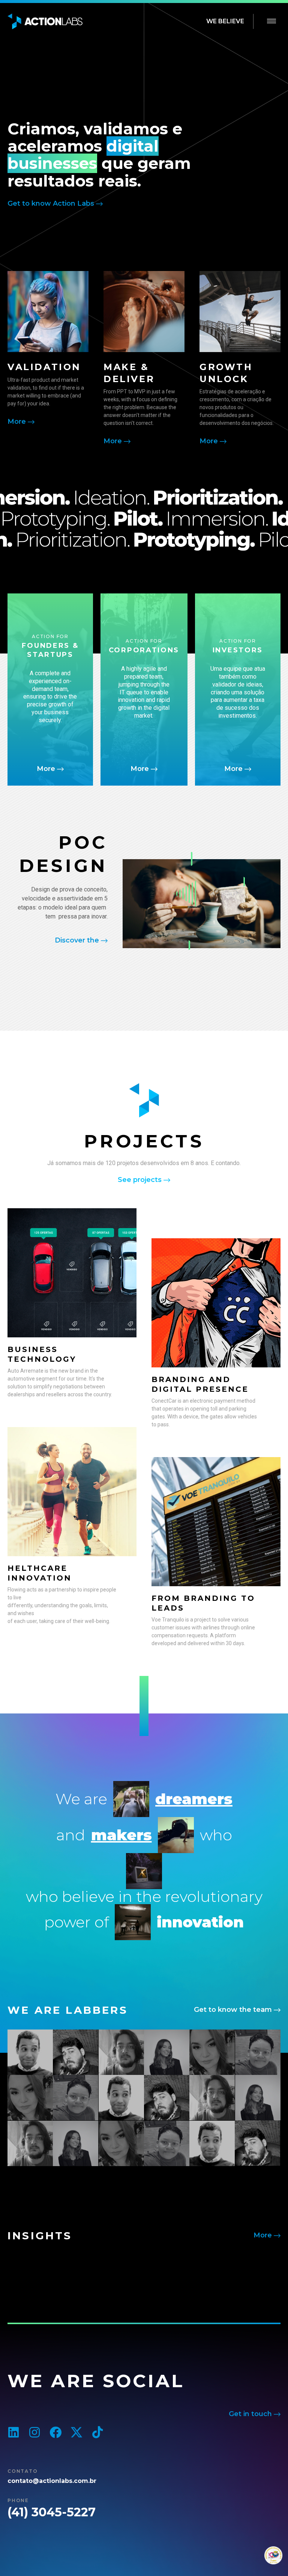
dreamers (194, 1799)
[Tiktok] (97, 2432)
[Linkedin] (13, 2432)
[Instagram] (34, 2432)
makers (121, 1835)
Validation (44, 367)
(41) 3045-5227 (52, 2512)
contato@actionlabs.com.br (52, 2481)
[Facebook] (55, 2432)
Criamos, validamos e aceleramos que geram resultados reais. (99, 155)
